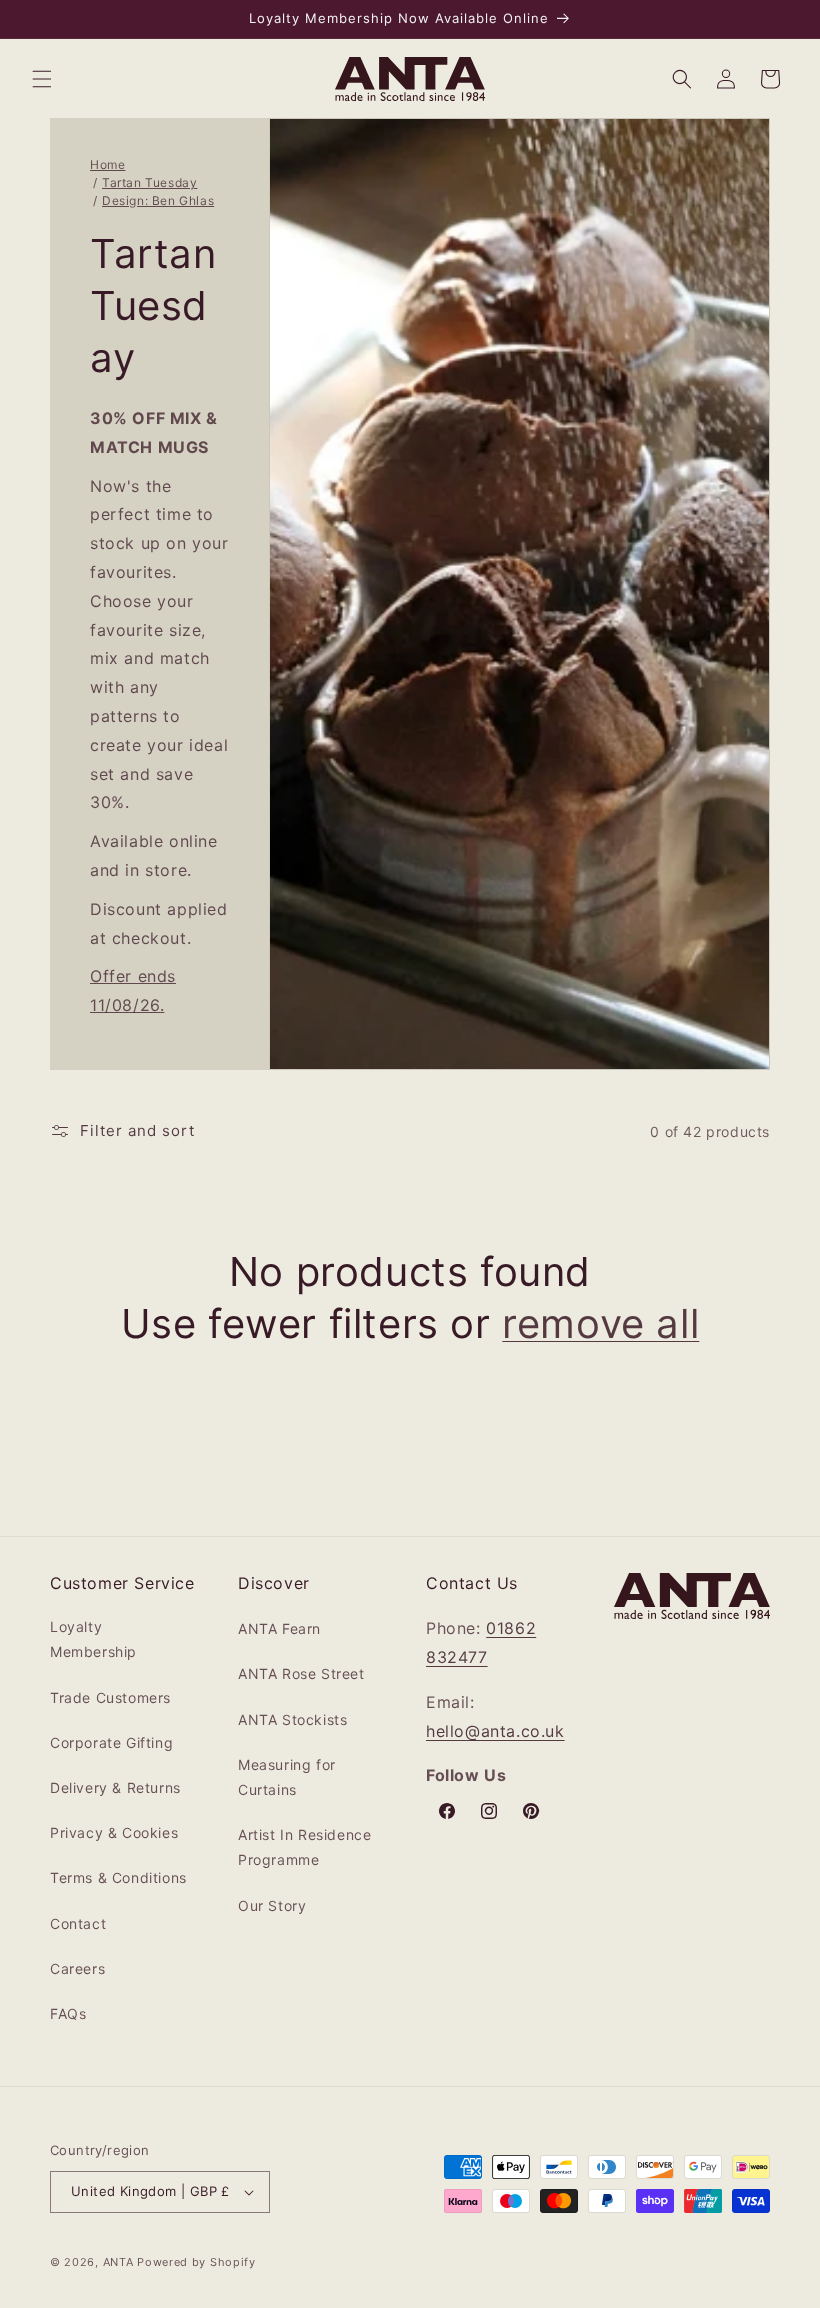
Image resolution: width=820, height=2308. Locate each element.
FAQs (68, 2013)
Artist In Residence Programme (304, 1847)
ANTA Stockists (292, 1719)
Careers (77, 1968)
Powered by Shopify (196, 2262)
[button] (42, 79)
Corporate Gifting (111, 1742)
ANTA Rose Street (301, 1673)
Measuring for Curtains (287, 1777)
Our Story (272, 1905)
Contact (78, 1923)
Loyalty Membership (93, 1639)
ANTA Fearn (279, 1628)
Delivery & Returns (115, 1787)
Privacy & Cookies (114, 1832)
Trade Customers (110, 1697)
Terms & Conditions (118, 1877)
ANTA (118, 2262)
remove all (600, 1323)
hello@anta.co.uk (495, 1731)
